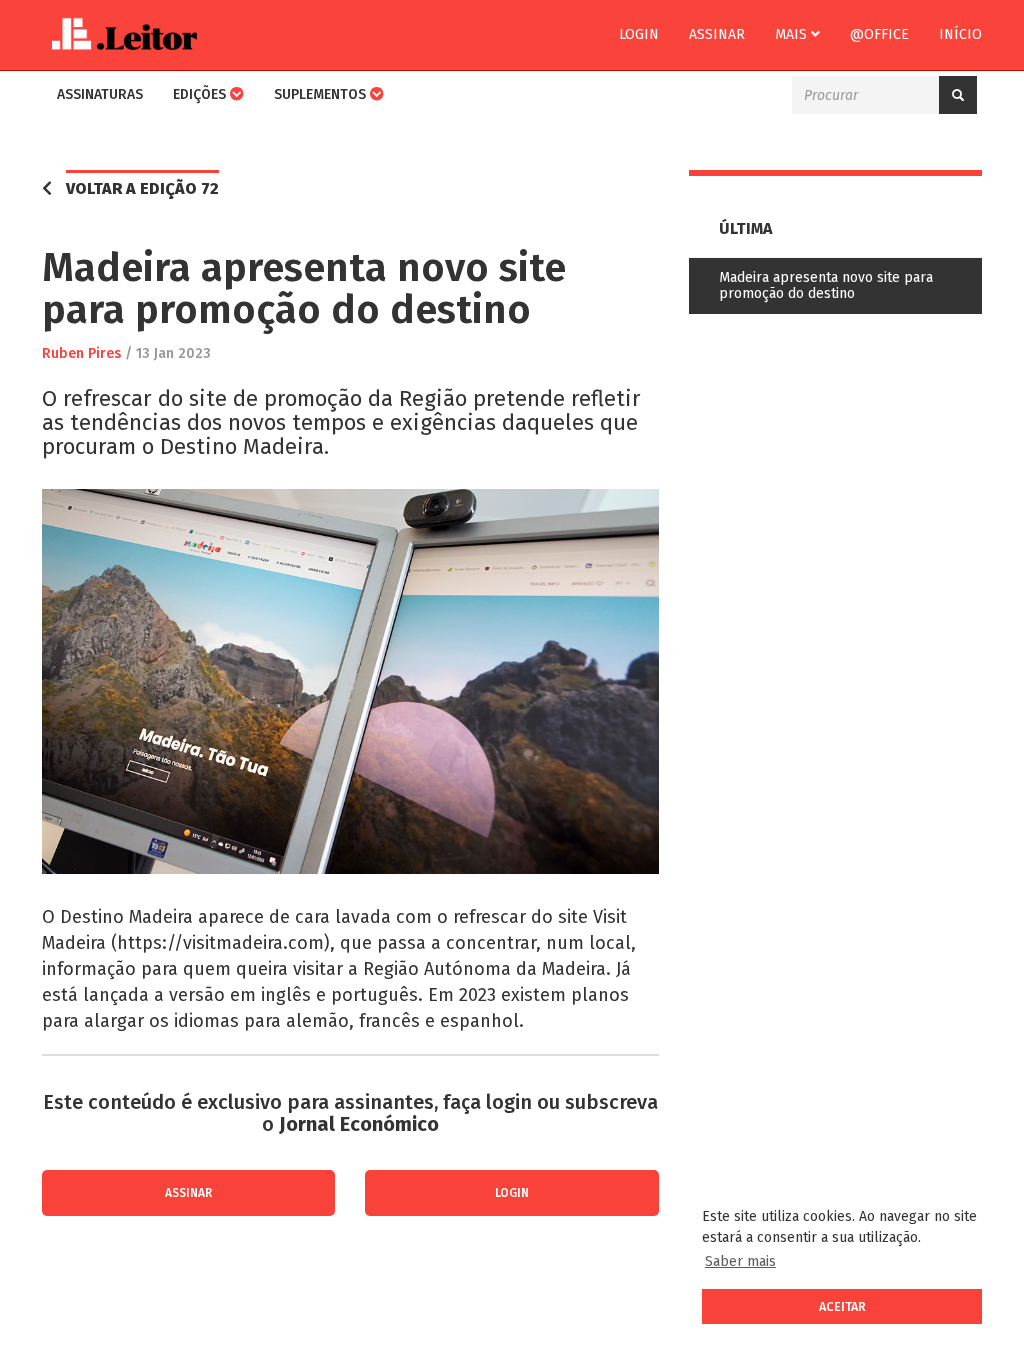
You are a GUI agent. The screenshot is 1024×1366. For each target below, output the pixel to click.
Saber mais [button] (740, 1261)
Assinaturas (100, 94)
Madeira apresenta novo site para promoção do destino (826, 285)
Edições (201, 94)
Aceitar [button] (842, 1306)
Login (639, 34)
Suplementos (322, 94)
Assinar (717, 34)
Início (960, 34)
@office (879, 34)
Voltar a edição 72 (142, 188)
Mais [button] (793, 34)
